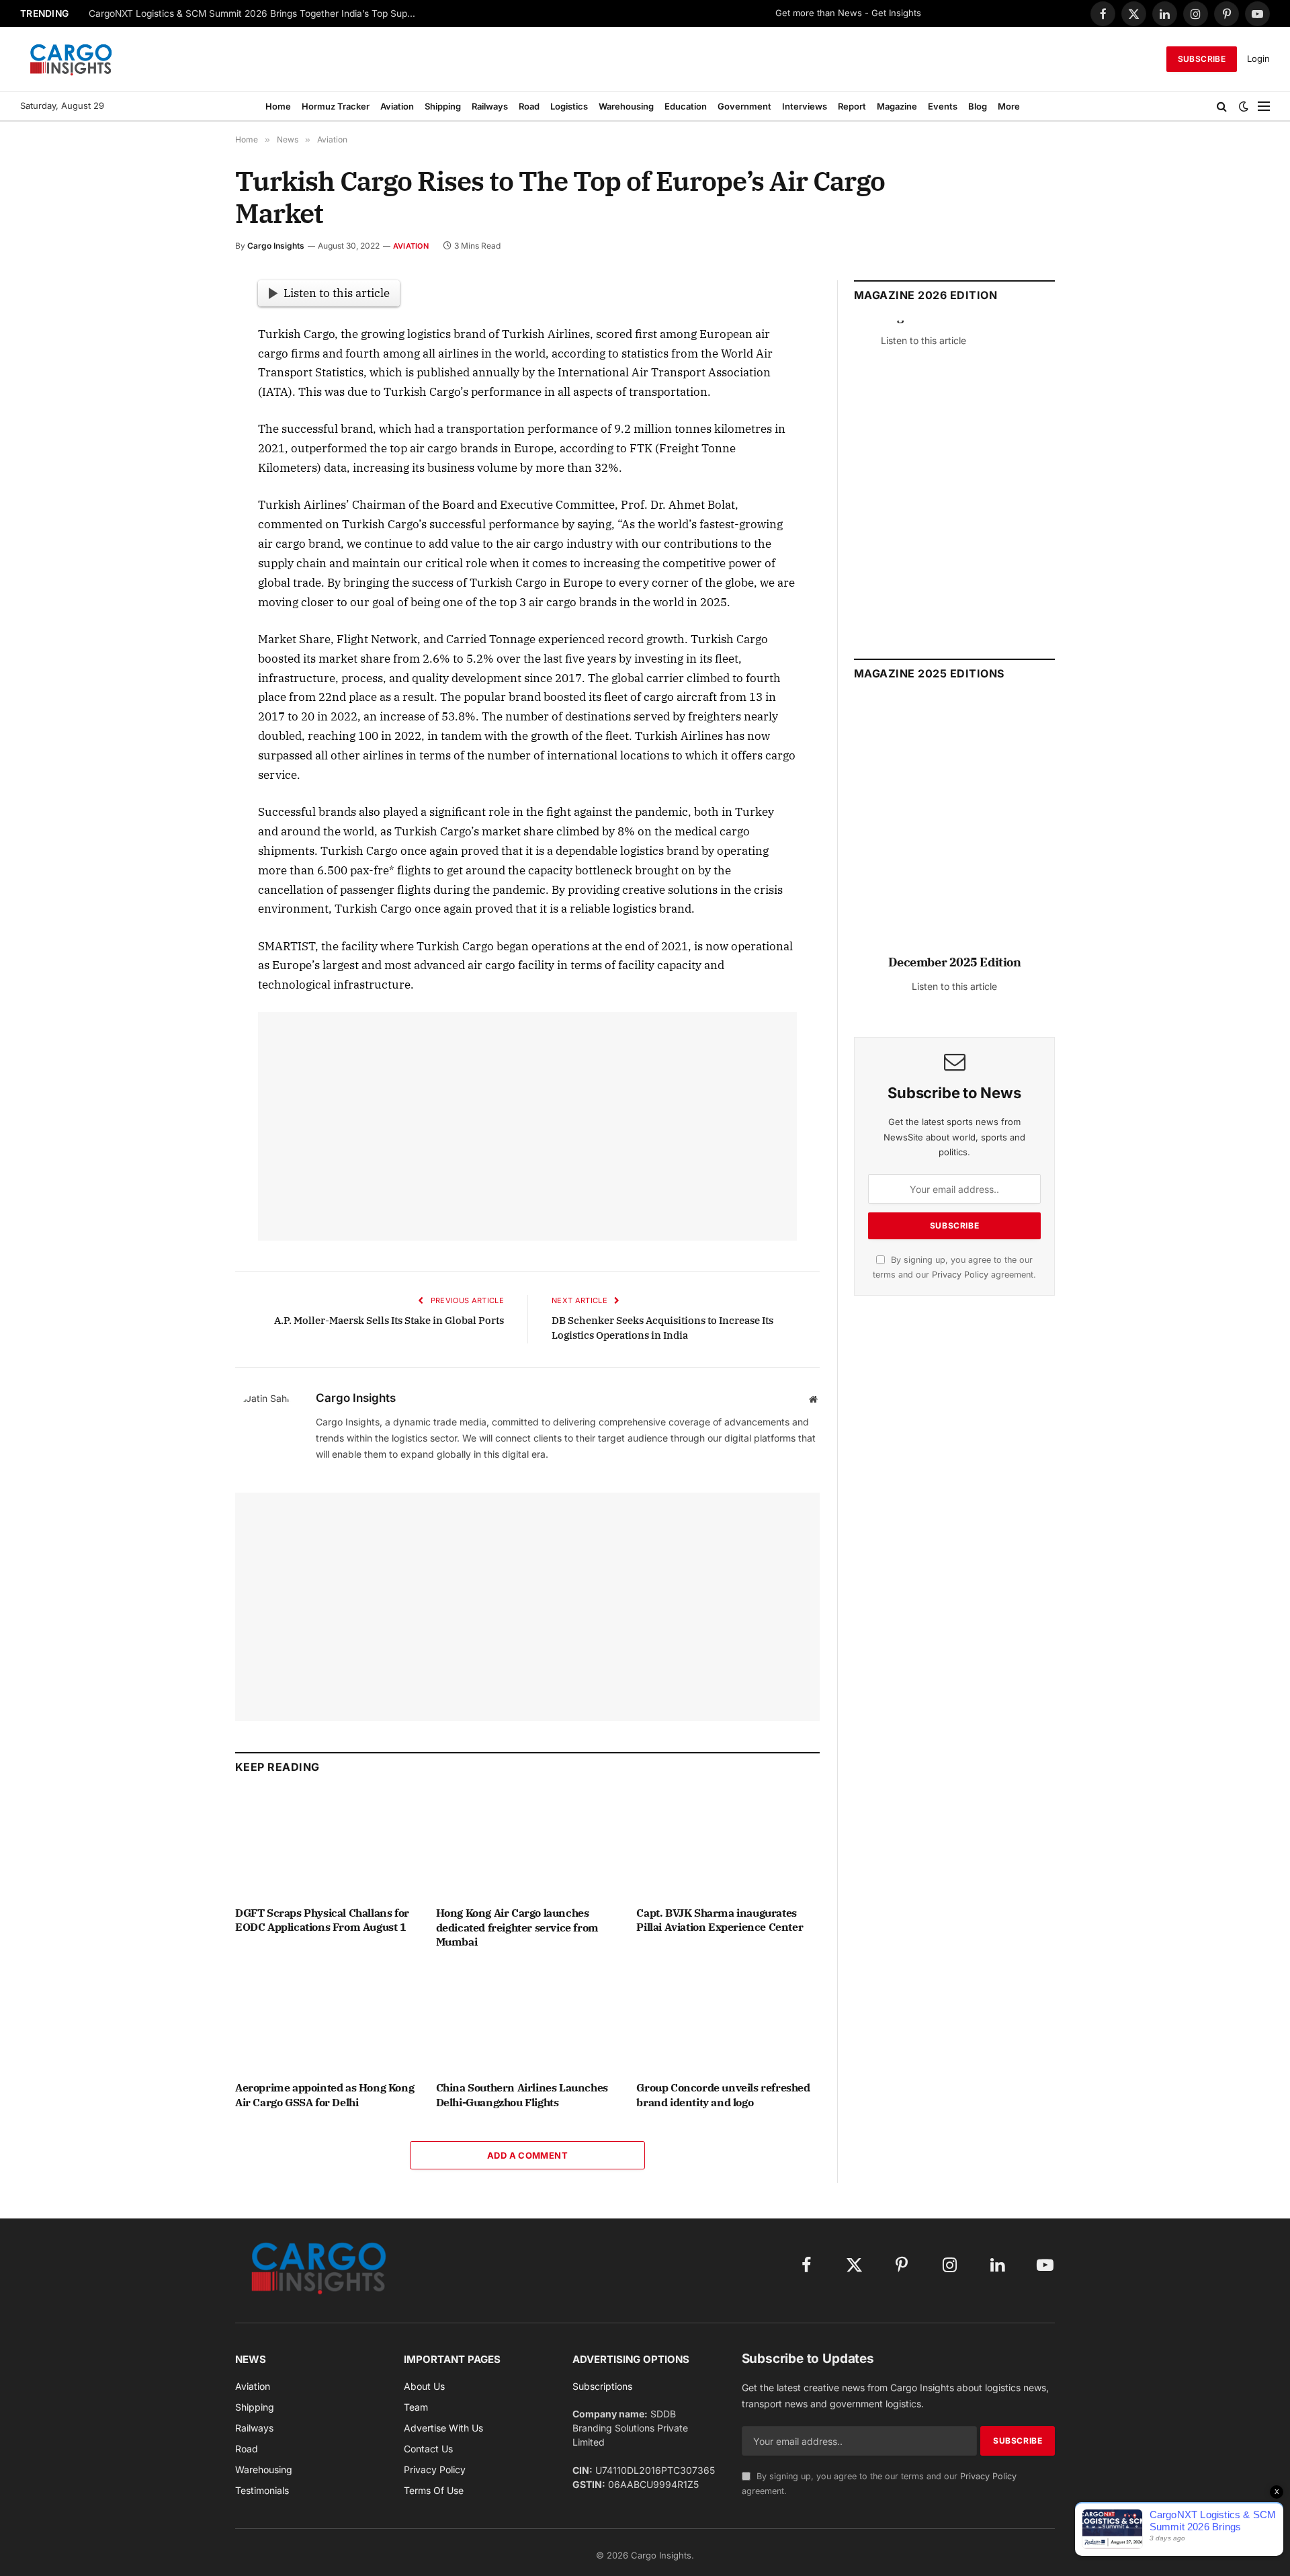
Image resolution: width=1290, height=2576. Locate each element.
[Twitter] (187, 354)
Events (943, 106)
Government (744, 106)
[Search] (1222, 106)
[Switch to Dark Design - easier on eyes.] (1244, 106)
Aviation (397, 106)
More (1009, 106)
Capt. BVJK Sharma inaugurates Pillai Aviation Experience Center (720, 1920)
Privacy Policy (960, 1275)
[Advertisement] (527, 1126)
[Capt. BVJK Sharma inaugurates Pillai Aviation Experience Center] (728, 1843)
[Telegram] (187, 478)
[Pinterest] (187, 416)
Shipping (443, 106)
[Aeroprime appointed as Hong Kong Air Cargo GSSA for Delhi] (327, 2019)
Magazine (897, 106)
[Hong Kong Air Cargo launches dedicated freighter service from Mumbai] (528, 1843)
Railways (490, 106)
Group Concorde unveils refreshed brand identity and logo (723, 2095)
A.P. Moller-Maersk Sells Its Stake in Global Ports (389, 1320)
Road (529, 106)
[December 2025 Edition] (954, 832)
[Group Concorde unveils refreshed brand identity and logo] (728, 2019)
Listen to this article (337, 293)
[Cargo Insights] (71, 59)
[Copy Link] (187, 540)
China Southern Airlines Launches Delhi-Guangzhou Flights (522, 2095)
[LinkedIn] (187, 385)
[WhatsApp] (187, 509)
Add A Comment (527, 2155)
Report (852, 106)
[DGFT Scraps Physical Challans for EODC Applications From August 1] (327, 1843)
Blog (978, 106)
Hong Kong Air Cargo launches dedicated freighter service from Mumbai (517, 1927)
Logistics (569, 106)
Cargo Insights (276, 246)
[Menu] (1264, 106)
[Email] (187, 447)
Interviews (805, 106)
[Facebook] (187, 323)
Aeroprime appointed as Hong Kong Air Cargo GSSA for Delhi (325, 2095)
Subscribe (1202, 59)
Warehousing (626, 106)
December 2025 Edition (955, 962)
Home (278, 106)
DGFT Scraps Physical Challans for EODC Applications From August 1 (322, 1920)
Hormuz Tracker (336, 106)
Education (686, 106)
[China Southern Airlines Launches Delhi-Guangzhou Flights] (528, 2019)
